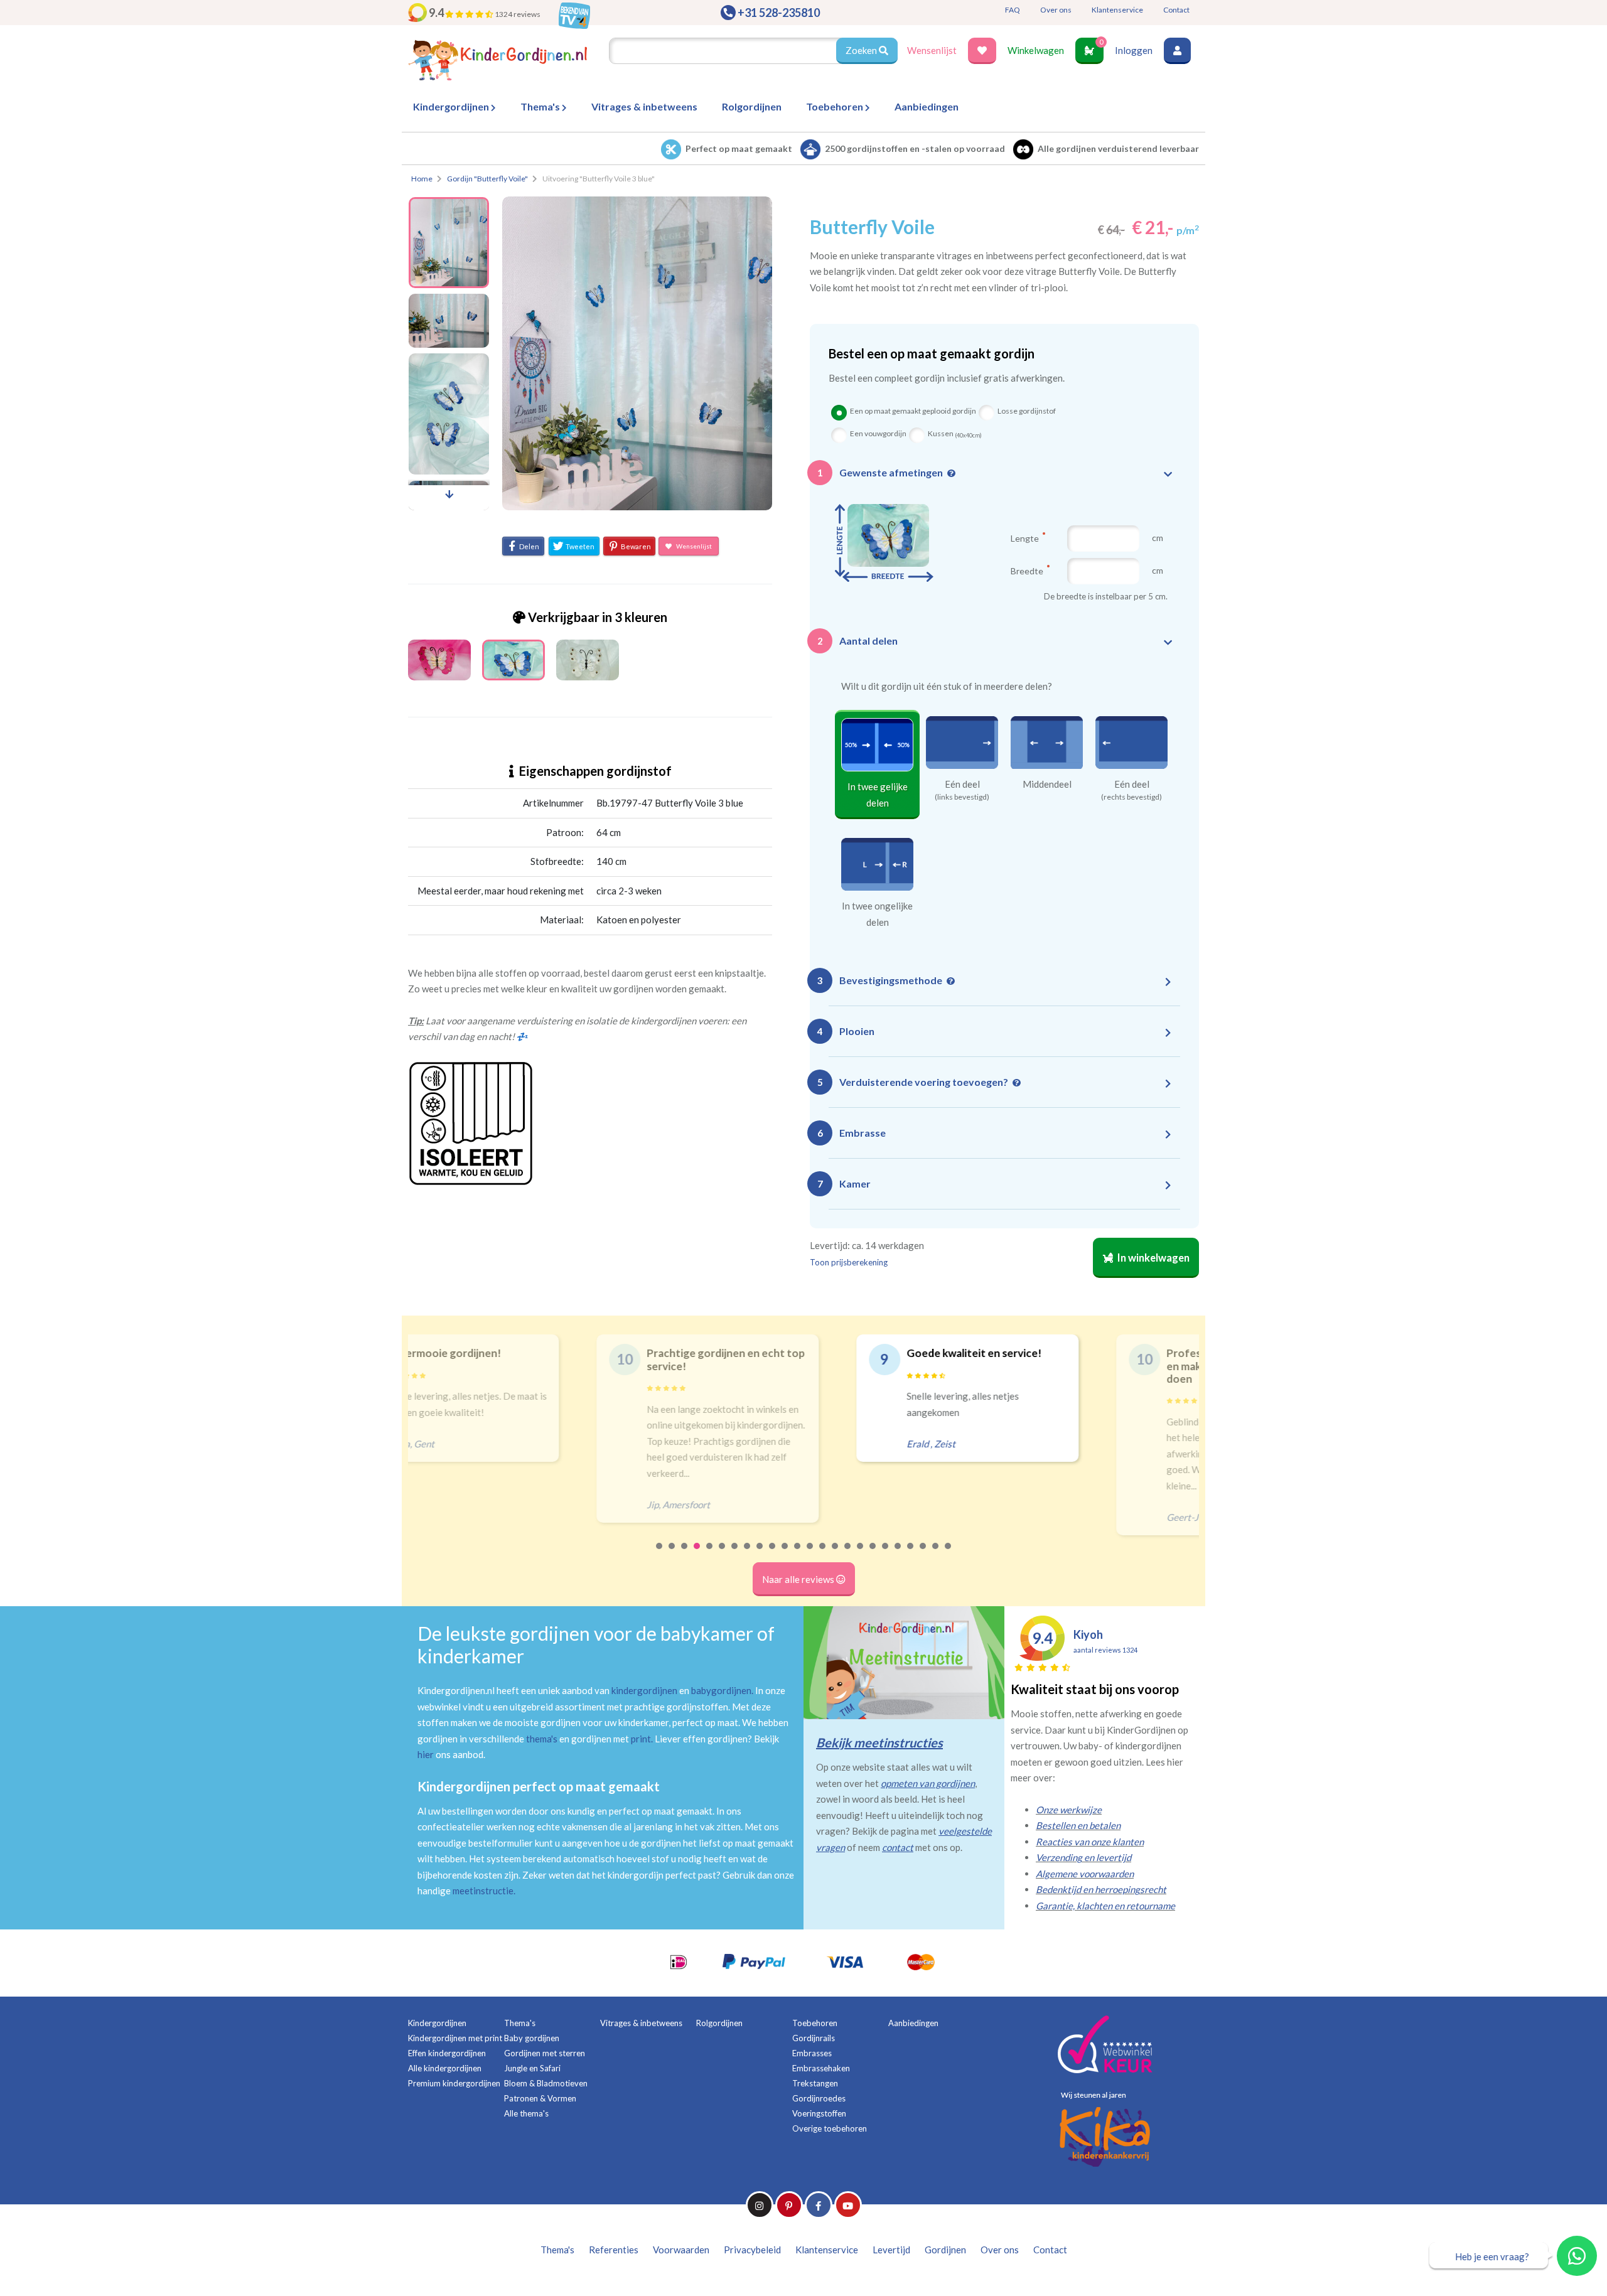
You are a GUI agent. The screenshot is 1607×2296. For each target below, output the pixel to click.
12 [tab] (798, 1554)
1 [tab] (660, 1554)
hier (426, 1754)
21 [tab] (911, 1554)
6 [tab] (723, 1554)
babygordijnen (721, 1690)
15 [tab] (836, 1554)
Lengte (1026, 538)
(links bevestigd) (962, 797)
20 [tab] (898, 1554)
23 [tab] (936, 1554)
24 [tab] (949, 1554)
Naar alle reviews (799, 1579)
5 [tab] (710, 1554)
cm (1158, 538)
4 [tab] (697, 1554)
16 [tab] (848, 1554)
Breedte (1028, 571)
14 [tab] (823, 1554)
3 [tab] (685, 1554)
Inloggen (1134, 50)
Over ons (1056, 10)
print (641, 1739)
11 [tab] (785, 1554)
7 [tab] (735, 1554)
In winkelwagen (1153, 1258)
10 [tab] (773, 1554)
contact (898, 1847)
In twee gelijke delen (878, 795)
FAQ (1013, 10)
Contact (1176, 10)
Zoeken (862, 50)
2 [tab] (672, 1554)
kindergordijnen (644, 1690)
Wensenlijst (932, 50)
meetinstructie (483, 1891)
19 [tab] (886, 1554)
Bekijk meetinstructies (879, 1742)
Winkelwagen (1036, 50)
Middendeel (1047, 784)
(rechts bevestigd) (1131, 797)
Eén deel (962, 784)
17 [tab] (861, 1554)
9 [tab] (760, 1554)
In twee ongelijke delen (877, 914)
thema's (542, 1739)
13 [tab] (810, 1554)
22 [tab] (923, 1554)
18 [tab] (873, 1554)
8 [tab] (748, 1554)
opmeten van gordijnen (928, 1783)
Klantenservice (1117, 10)
